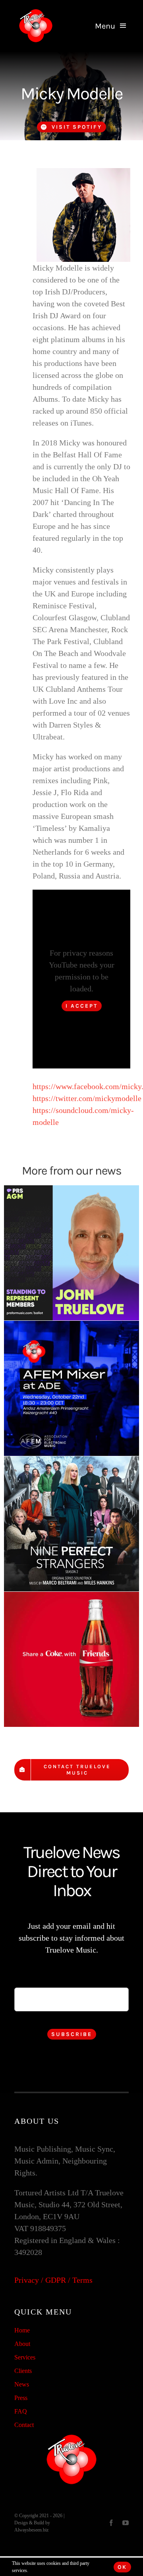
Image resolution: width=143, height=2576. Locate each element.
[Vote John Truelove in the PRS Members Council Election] (71, 1253)
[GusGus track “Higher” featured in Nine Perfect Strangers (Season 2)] (71, 1524)
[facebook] (111, 2523)
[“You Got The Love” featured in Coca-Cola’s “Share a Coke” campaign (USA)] (71, 1659)
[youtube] (126, 2523)
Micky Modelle (71, 94)
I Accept (82, 1006)
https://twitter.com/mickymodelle (87, 1098)
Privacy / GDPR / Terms (53, 2280)
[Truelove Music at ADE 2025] (71, 1388)
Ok (122, 2567)
